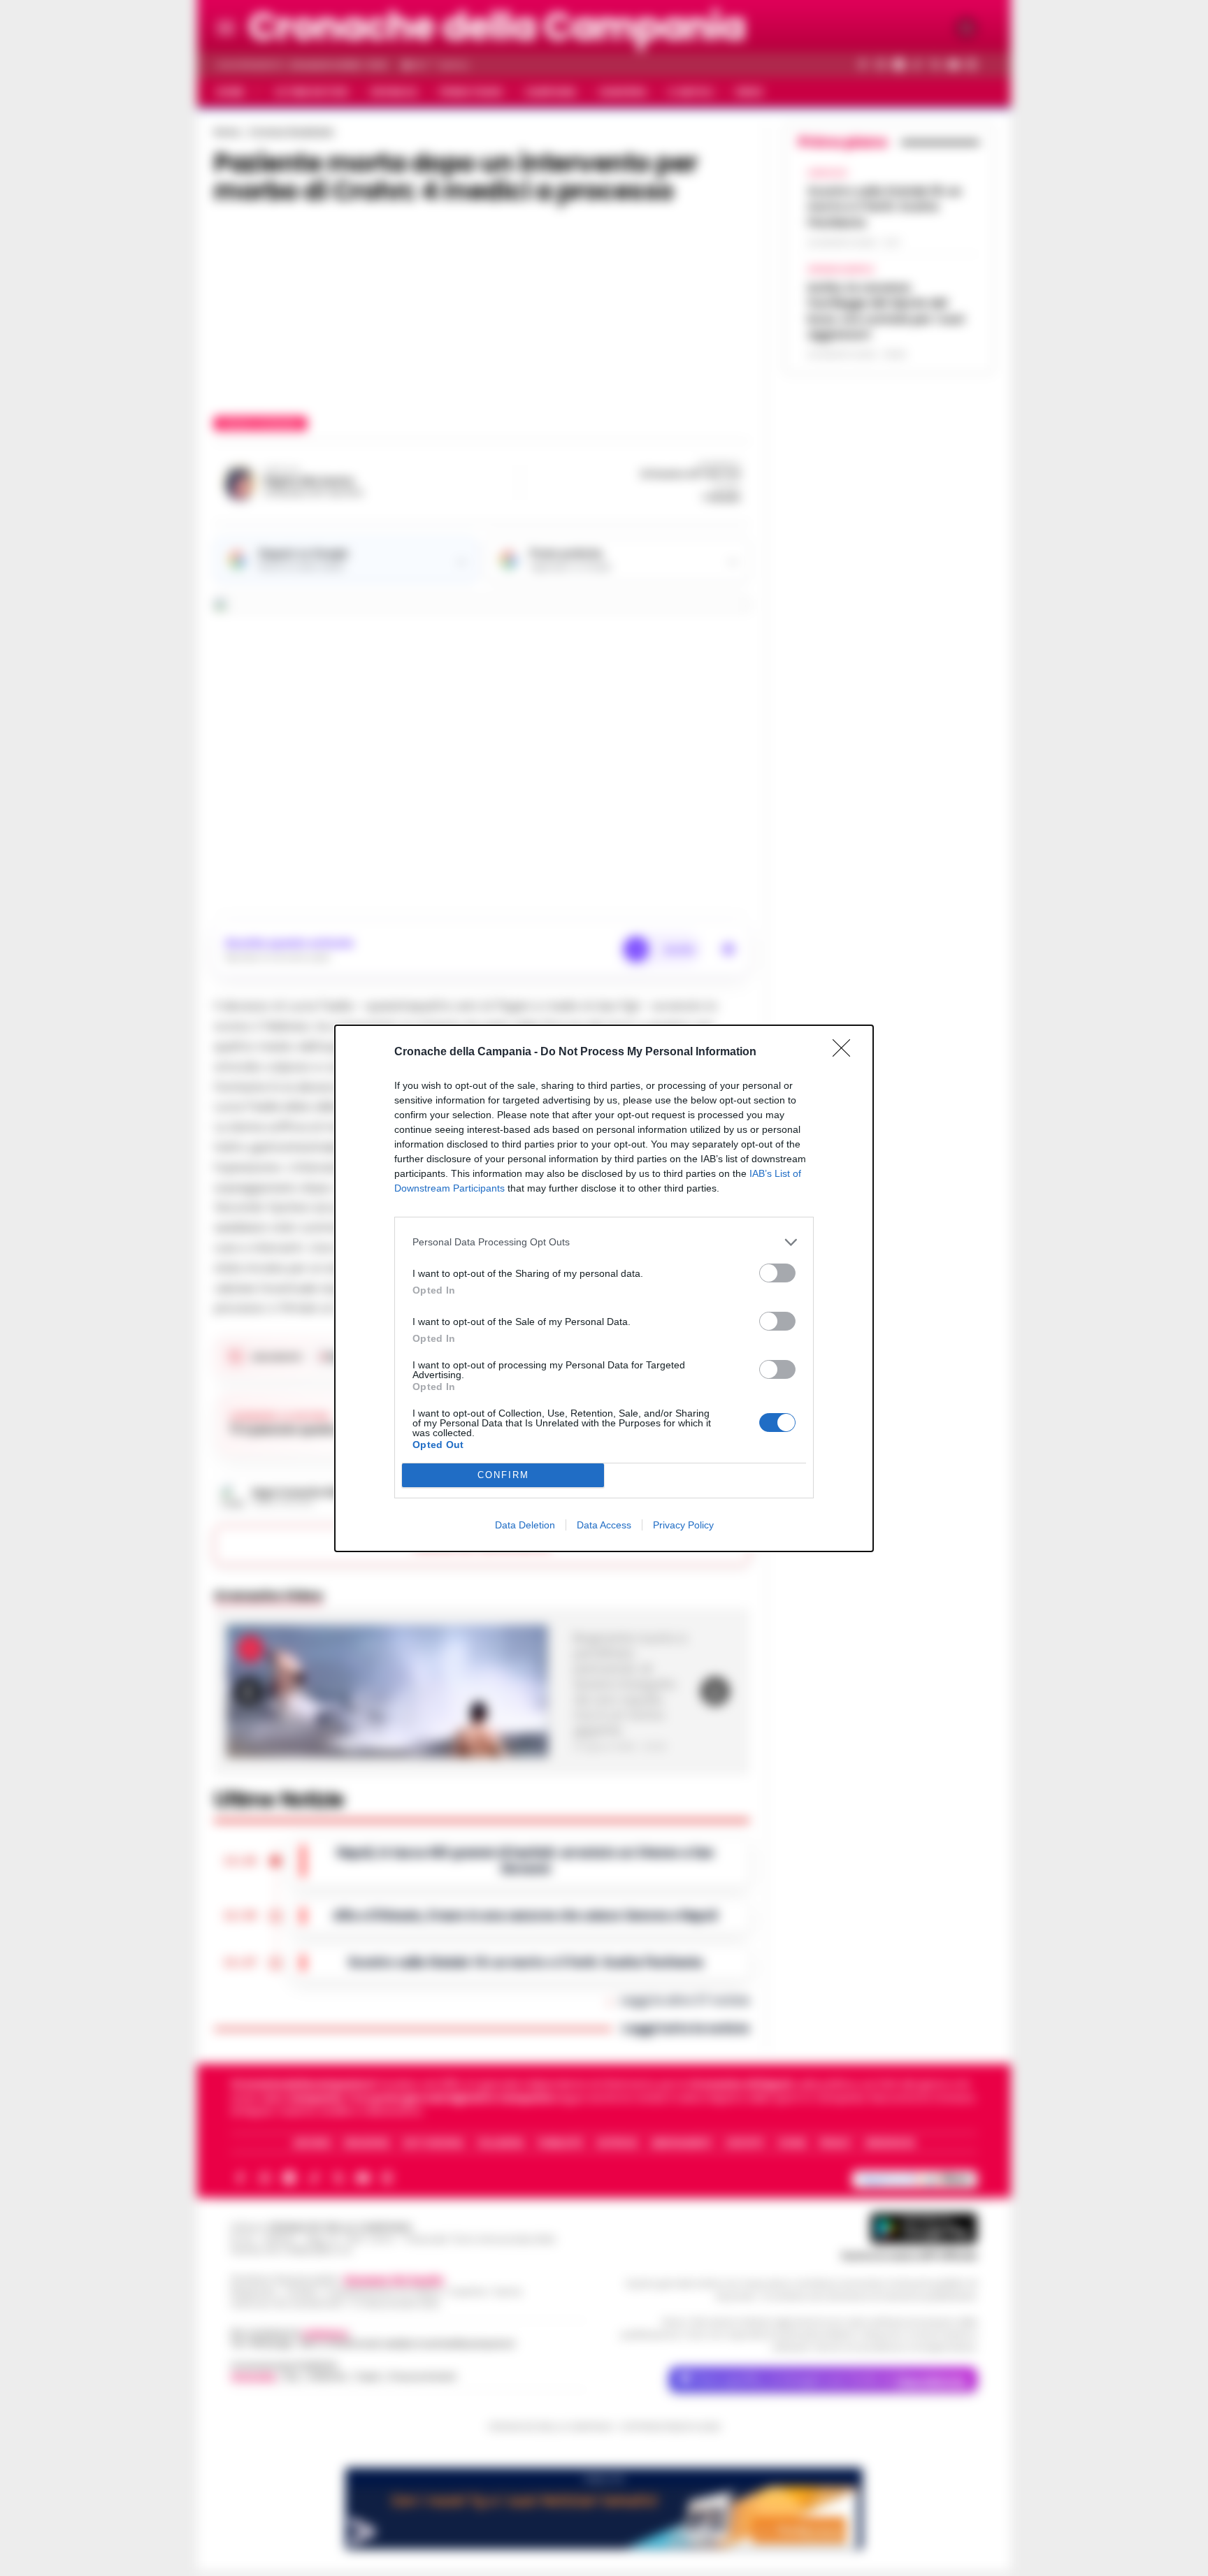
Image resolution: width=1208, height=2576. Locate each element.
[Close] (846, 1052)
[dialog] (604, 1288)
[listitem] (604, 1242)
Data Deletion (525, 1525)
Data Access (604, 1525)
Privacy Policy (683, 1525)
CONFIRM (503, 1475)
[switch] (777, 1273)
